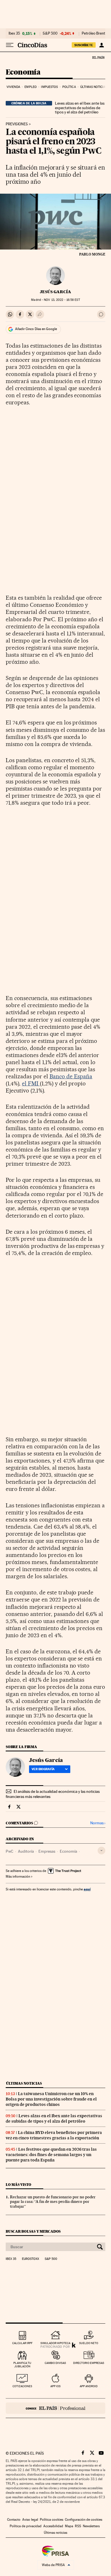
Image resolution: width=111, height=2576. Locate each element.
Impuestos (49, 87)
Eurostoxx (30, 2259)
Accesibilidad (53, 2526)
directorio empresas (89, 2363)
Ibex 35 (14, 33)
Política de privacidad (26, 2526)
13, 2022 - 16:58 (62, 300)
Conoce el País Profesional (55, 2408)
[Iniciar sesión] (101, 45)
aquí (87, 1889)
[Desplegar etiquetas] (101, 1851)
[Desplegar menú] (10, 45)
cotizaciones (22, 2386)
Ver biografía (43, 1769)
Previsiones (17, 124)
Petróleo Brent (93, 33)
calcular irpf (22, 2343)
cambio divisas (55, 2363)
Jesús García (55, 292)
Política (69, 87)
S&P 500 (50, 33)
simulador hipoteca (55, 2343)
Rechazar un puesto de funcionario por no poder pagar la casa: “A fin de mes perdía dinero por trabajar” (53, 2202)
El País (98, 57)
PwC (10, 1851)
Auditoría (26, 1851)
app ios (55, 2386)
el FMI (31, 1083)
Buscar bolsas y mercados (33, 2231)
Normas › (98, 1823)
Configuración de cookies (84, 2520)
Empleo (31, 87)
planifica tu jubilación (22, 2365)
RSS (78, 2526)
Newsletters (91, 2526)
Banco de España (71, 1076)
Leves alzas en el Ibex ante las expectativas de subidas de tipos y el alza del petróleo (80, 108)
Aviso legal (30, 2520)
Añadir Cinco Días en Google (36, 329)
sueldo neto (89, 2343)
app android (89, 2386)
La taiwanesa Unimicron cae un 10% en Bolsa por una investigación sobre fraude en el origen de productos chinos (51, 2099)
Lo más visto (18, 2185)
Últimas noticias (94, 87)
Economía (23, 72)
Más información (18, 1876)
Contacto (14, 2520)
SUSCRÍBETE (84, 45)
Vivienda (13, 87)
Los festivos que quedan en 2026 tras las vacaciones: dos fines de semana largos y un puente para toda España (51, 2155)
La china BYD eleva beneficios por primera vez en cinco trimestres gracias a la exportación (54, 2135)
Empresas (47, 1851)
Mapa (69, 2526)
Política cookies (52, 2520)
